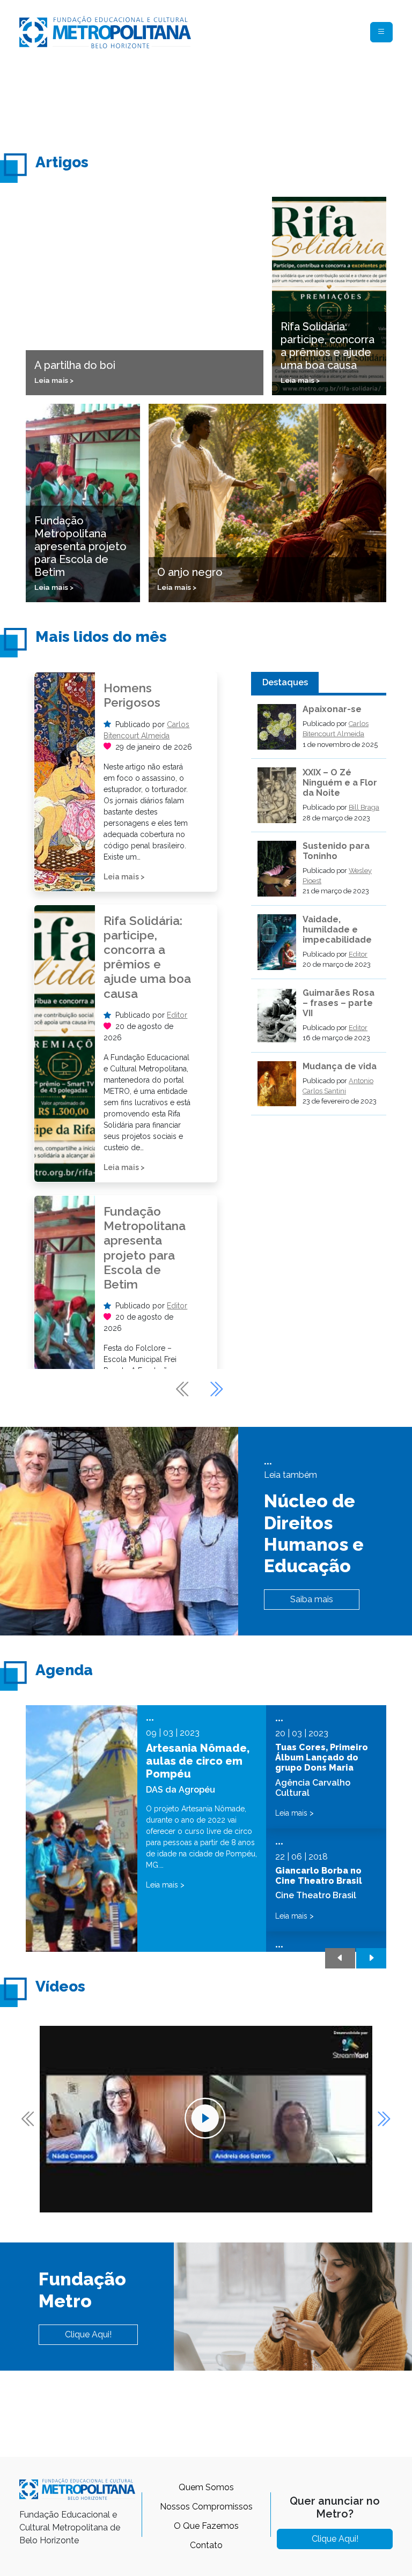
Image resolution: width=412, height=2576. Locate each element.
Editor (177, 1015)
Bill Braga (364, 807)
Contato (206, 2545)
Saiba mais (312, 1599)
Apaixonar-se (332, 709)
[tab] (285, 683)
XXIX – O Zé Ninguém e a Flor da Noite (340, 783)
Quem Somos (206, 2487)
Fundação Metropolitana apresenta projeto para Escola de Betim (145, 1248)
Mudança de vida (340, 1066)
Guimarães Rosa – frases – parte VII (339, 1003)
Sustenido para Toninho (336, 851)
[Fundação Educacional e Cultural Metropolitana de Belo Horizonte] (105, 31)
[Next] (216, 1389)
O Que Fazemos (206, 2526)
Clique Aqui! (88, 2334)
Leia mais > (124, 877)
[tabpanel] (319, 910)
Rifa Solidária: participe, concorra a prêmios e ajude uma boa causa (147, 957)
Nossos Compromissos (206, 2507)
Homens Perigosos (132, 695)
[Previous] (183, 1389)
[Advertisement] (215, 100)
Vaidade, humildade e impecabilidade (337, 930)
